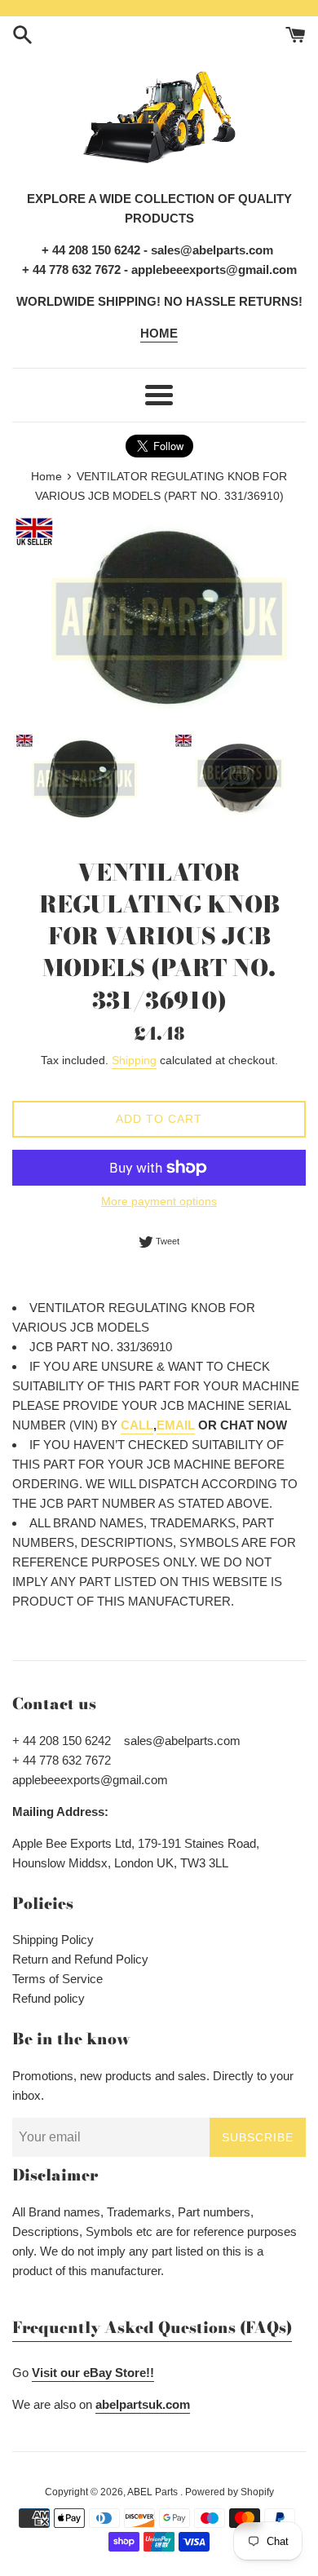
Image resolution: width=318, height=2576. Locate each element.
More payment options (159, 1201)
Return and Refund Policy (80, 1959)
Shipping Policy (53, 1940)
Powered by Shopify (230, 2492)
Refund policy (49, 1998)
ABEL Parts (154, 2492)
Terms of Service (57, 1979)
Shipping (134, 1060)
